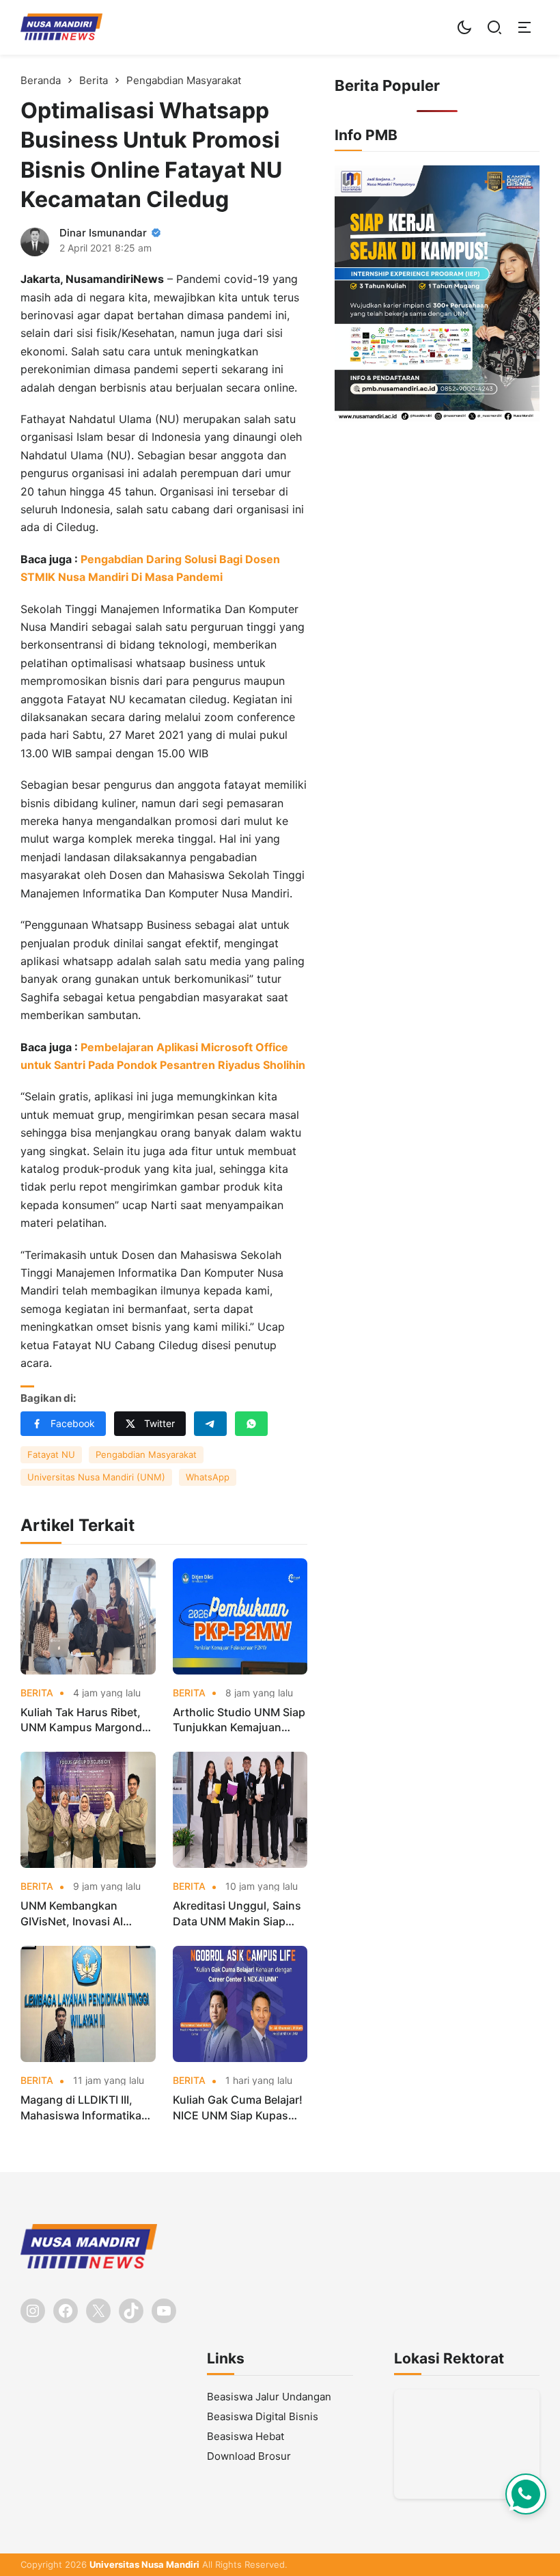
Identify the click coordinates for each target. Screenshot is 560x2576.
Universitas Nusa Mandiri (144, 2564)
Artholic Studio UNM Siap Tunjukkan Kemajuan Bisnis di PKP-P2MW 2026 (239, 1720)
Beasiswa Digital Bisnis (263, 2416)
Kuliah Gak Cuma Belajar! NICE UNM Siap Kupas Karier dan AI (238, 2108)
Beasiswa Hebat (246, 2436)
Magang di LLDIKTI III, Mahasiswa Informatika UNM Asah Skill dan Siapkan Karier (81, 2108)
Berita (37, 1693)
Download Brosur (249, 2456)
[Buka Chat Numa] (526, 2494)
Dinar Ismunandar (103, 233)
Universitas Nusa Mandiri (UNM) (96, 1477)
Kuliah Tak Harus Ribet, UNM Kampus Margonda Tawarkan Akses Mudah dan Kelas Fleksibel (84, 1720)
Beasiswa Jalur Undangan (269, 2397)
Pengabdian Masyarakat (146, 1454)
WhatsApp (208, 1477)
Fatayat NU (51, 1454)
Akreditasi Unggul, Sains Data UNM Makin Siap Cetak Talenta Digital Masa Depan (237, 1914)
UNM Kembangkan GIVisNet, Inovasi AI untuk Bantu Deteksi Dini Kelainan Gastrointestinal (86, 1914)
